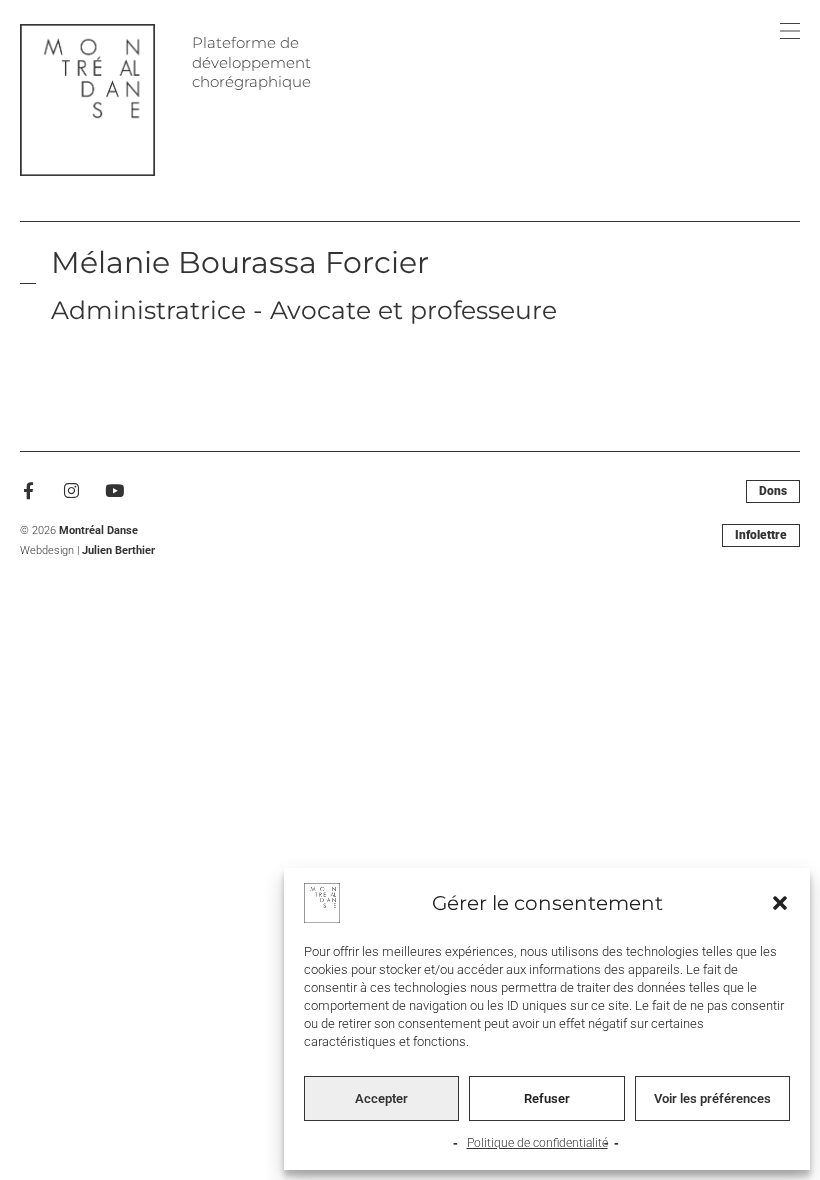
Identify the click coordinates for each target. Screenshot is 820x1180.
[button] (780, 903)
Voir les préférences (712, 1098)
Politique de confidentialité (537, 1143)
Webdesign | (87, 550)
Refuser (547, 1098)
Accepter (381, 1098)
